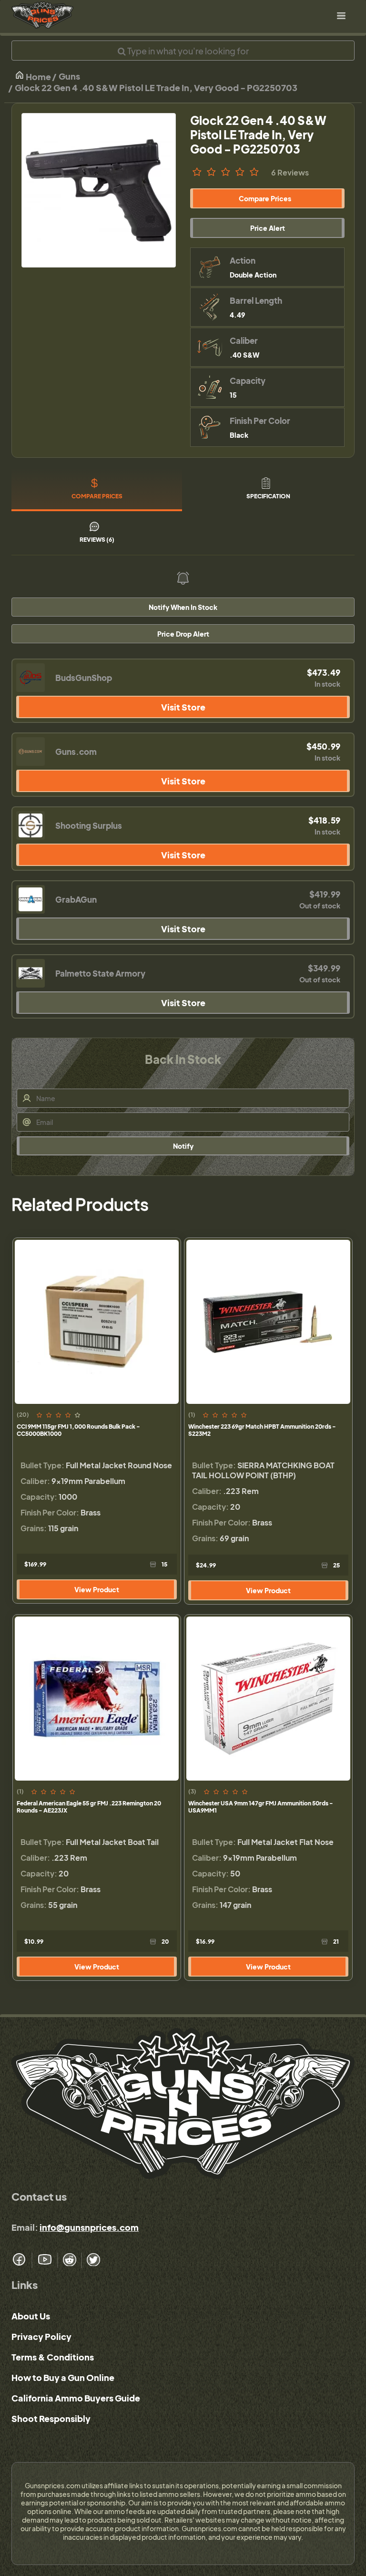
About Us (31, 2316)
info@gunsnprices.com (89, 2227)
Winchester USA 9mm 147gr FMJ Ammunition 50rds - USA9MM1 (261, 1807)
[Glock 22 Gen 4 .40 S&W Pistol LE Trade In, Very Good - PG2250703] (99, 190)
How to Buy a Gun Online (63, 2377)
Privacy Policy (41, 2336)
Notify (183, 1146)
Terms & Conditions (53, 2357)
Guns (69, 76)
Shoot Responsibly (51, 2418)
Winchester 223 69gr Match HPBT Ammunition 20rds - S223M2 (262, 1430)
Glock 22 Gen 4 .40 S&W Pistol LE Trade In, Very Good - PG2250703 (156, 88)
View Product (97, 1589)
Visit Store (183, 707)
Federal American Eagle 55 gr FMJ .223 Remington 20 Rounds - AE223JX (89, 1807)
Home (38, 77)
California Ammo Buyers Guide (76, 2398)
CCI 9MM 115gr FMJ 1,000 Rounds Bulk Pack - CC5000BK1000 (78, 1430)
